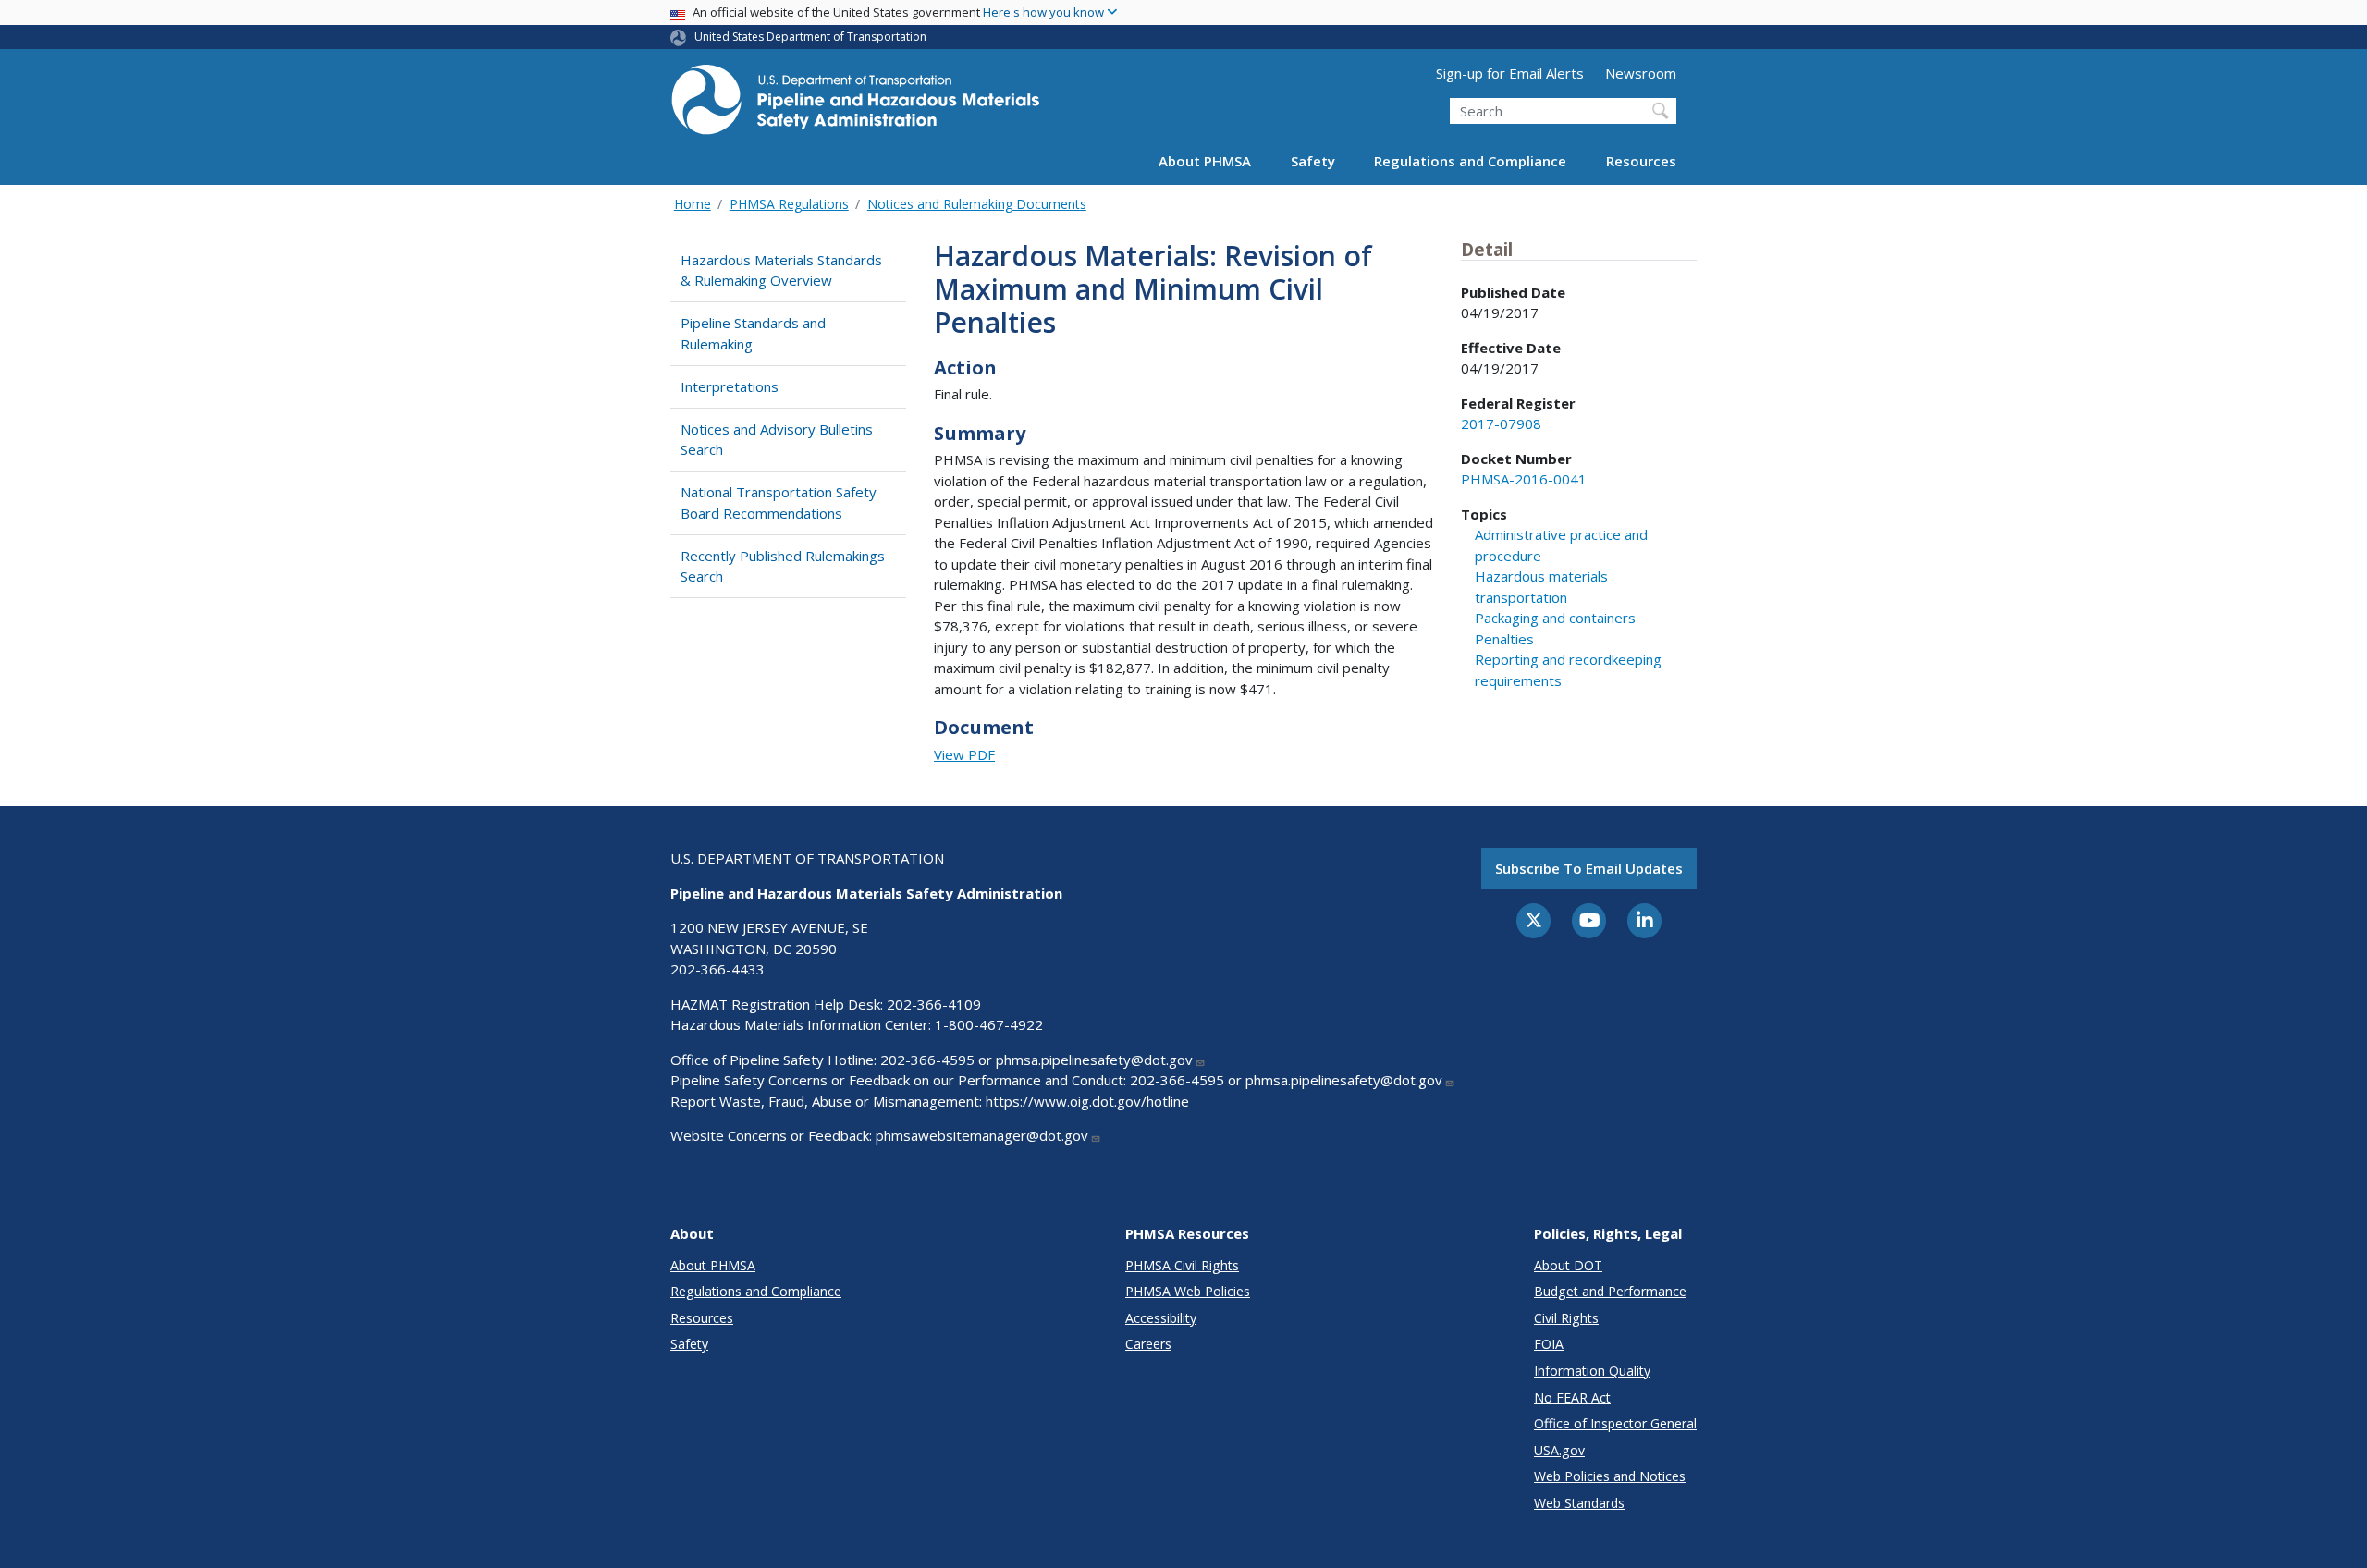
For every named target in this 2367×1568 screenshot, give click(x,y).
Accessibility (1161, 1318)
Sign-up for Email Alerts (1510, 73)
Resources (1641, 161)
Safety (1313, 161)
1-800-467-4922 (989, 1024)
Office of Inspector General (1615, 1423)
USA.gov (1559, 1450)
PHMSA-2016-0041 (1524, 479)
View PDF (964, 754)
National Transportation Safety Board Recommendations (779, 502)
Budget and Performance (1610, 1291)
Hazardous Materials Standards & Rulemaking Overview (781, 270)
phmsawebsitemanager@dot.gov (982, 1135)
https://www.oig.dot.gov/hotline (1087, 1101)
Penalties (1504, 639)
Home (693, 204)
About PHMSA (1205, 161)
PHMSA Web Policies (1188, 1291)
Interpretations (730, 386)
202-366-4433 (717, 969)
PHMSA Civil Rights (1182, 1265)
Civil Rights (1566, 1318)
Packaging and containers (1555, 618)
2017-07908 (1501, 423)
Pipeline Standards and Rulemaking (753, 333)
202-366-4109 (934, 1004)
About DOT (1568, 1265)
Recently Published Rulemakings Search (783, 566)
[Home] (855, 105)
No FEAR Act (1572, 1397)
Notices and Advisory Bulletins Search (777, 440)
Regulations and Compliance (1470, 161)
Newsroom (1641, 73)
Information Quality (1592, 1371)
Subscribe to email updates (1589, 868)
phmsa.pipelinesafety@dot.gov (1094, 1060)
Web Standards (1579, 1503)
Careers (1148, 1344)
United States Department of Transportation (810, 37)
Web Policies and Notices (1610, 1476)
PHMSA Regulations (789, 204)
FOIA (1549, 1344)
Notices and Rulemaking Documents (977, 204)
